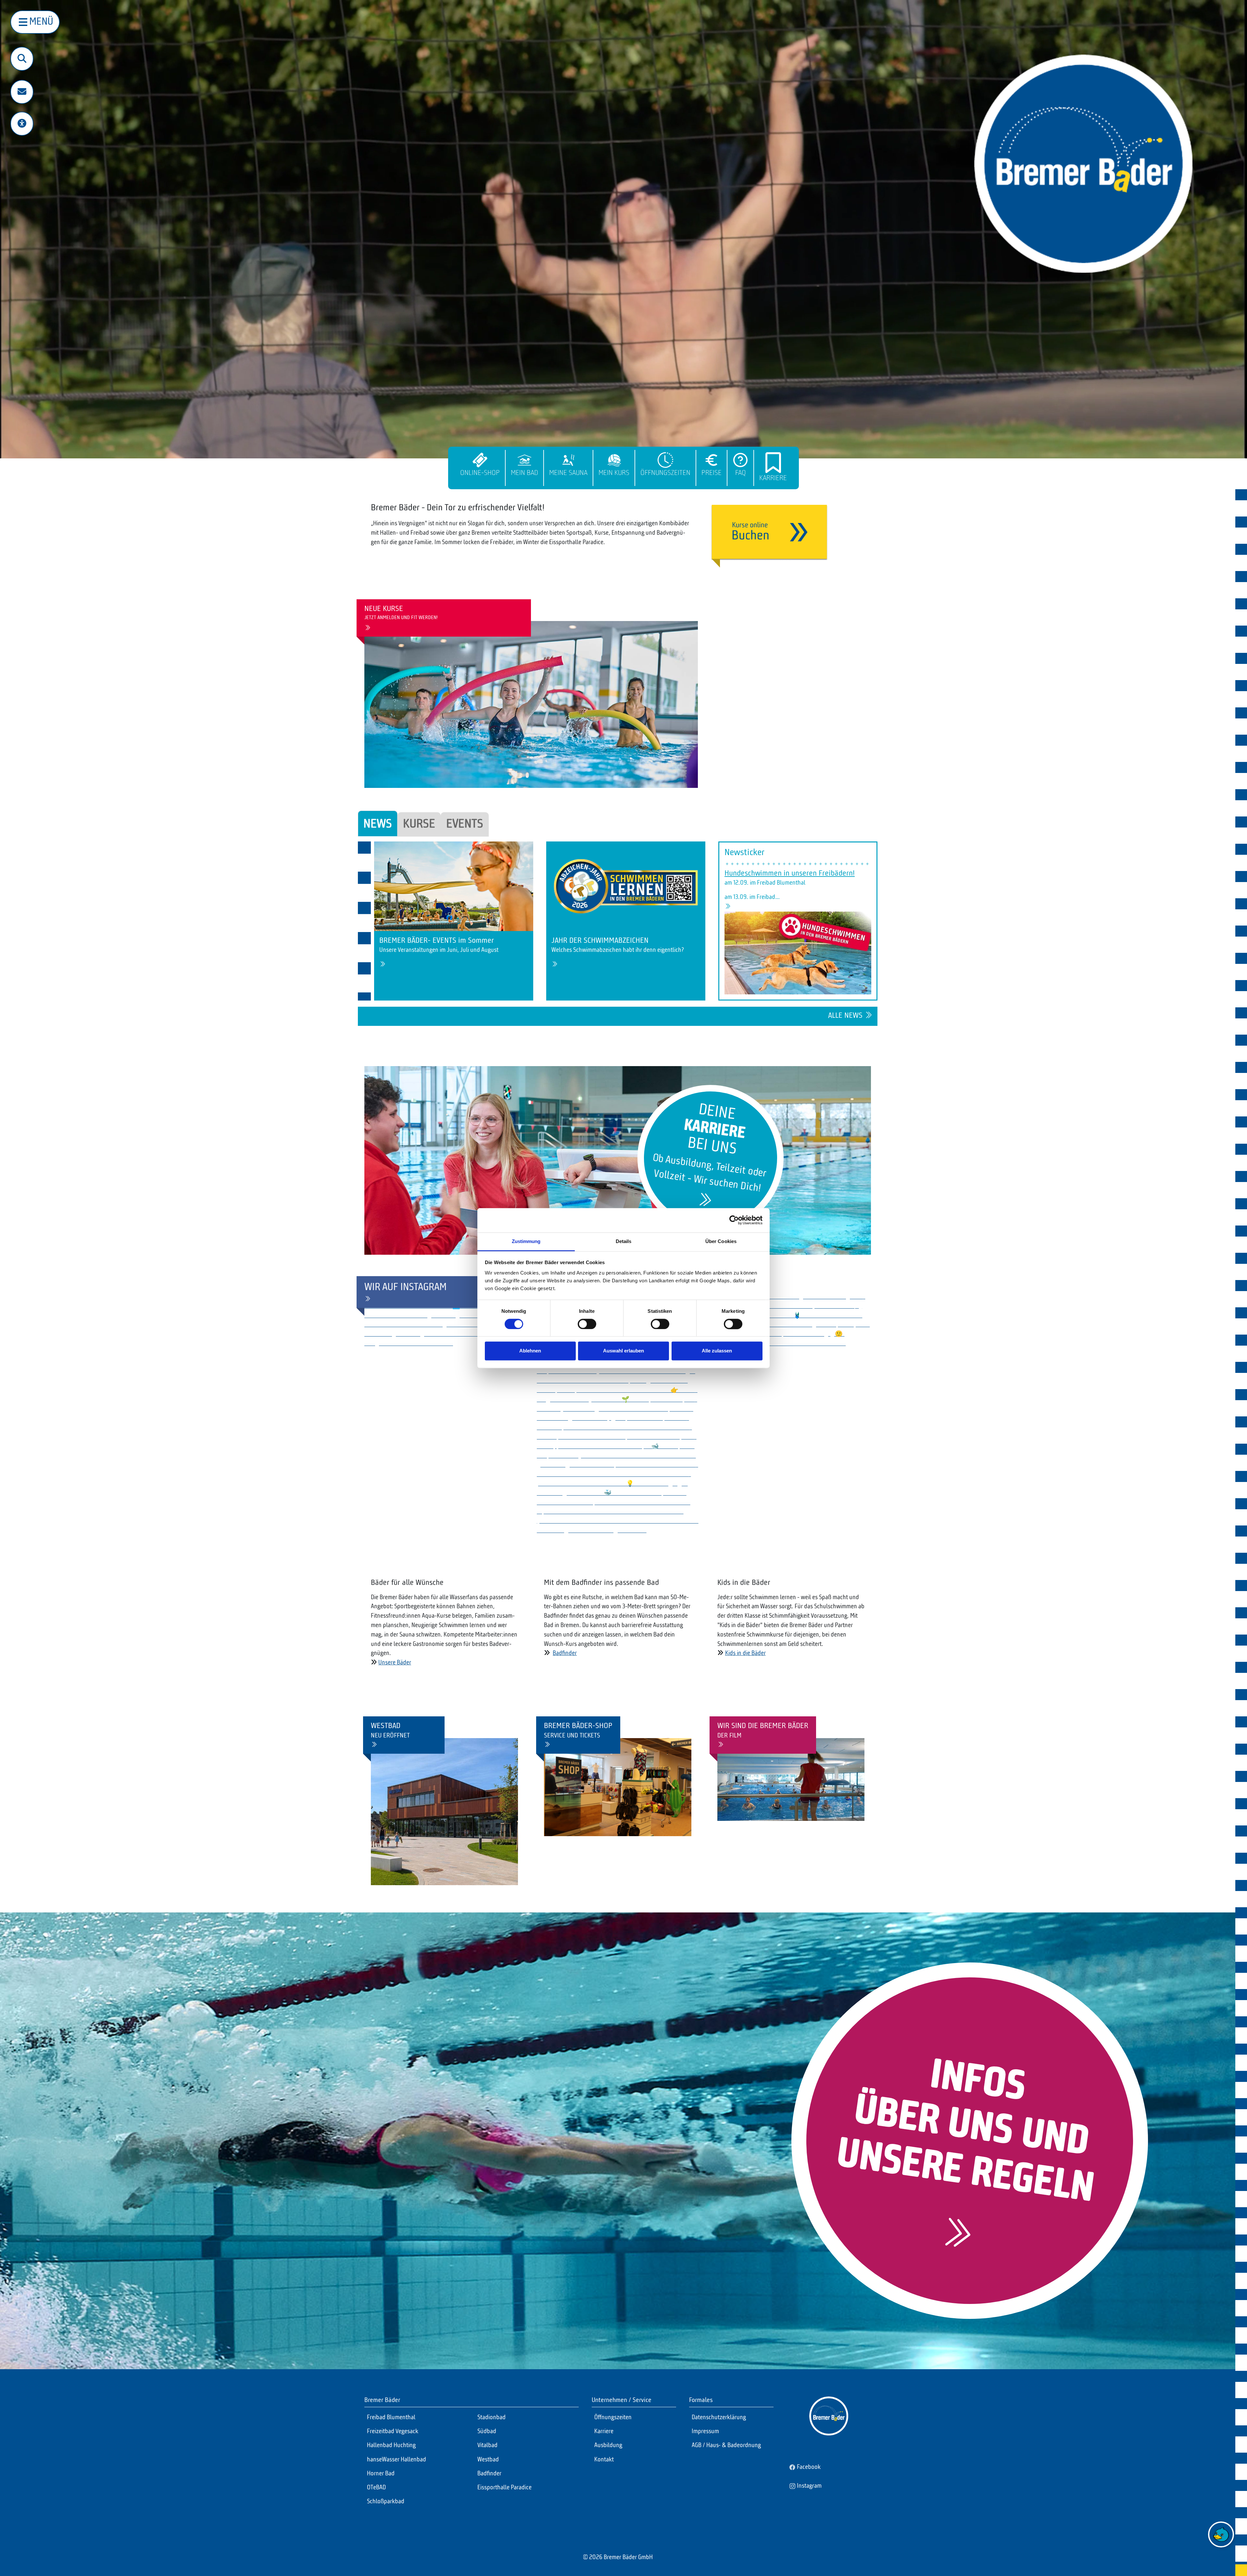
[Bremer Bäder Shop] (547, 1745)
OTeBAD (376, 2488)
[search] (22, 59)
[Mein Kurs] (614, 460)
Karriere (773, 478)
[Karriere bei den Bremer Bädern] (704, 1202)
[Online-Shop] (480, 460)
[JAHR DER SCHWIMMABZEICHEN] (626, 886)
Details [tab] (624, 1241)
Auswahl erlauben (623, 1351)
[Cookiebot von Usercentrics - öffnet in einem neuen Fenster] (734, 1220)
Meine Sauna (568, 473)
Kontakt (604, 2460)
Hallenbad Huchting (391, 2445)
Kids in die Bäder (745, 1653)
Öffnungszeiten (665, 473)
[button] (22, 93)
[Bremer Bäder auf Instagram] (367, 1300)
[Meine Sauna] (568, 460)
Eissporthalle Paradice (504, 2488)
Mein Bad (524, 473)
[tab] (378, 824)
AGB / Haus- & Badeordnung (726, 2445)
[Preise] (712, 460)
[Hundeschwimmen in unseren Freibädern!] (728, 907)
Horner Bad (381, 2474)
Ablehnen (530, 1351)
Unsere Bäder (395, 1663)
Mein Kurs (614, 473)
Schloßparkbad (386, 2502)
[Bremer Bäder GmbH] (1083, 164)
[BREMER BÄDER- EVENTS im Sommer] (454, 886)
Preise (712, 473)
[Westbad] (444, 1812)
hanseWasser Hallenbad (397, 2460)
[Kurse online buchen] (769, 536)
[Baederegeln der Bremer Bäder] (956, 2237)
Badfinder (565, 1653)
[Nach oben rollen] (1221, 2560)
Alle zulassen (717, 1351)
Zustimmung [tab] (526, 1241)
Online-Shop (480, 473)
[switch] (587, 1324)
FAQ (741, 473)
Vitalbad (487, 2445)
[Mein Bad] (524, 460)
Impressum (705, 2432)
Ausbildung (608, 2445)
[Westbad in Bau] (374, 1745)
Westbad (488, 2460)
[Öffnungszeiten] (665, 460)
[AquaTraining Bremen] (367, 628)
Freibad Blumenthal (391, 2418)
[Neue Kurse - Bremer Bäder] (531, 704)
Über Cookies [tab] (721, 1241)
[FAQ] (740, 460)
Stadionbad (491, 2418)
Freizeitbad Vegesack (393, 2432)
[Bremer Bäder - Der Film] (720, 1745)
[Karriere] (773, 463)
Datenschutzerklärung (719, 2418)
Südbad (487, 2432)
